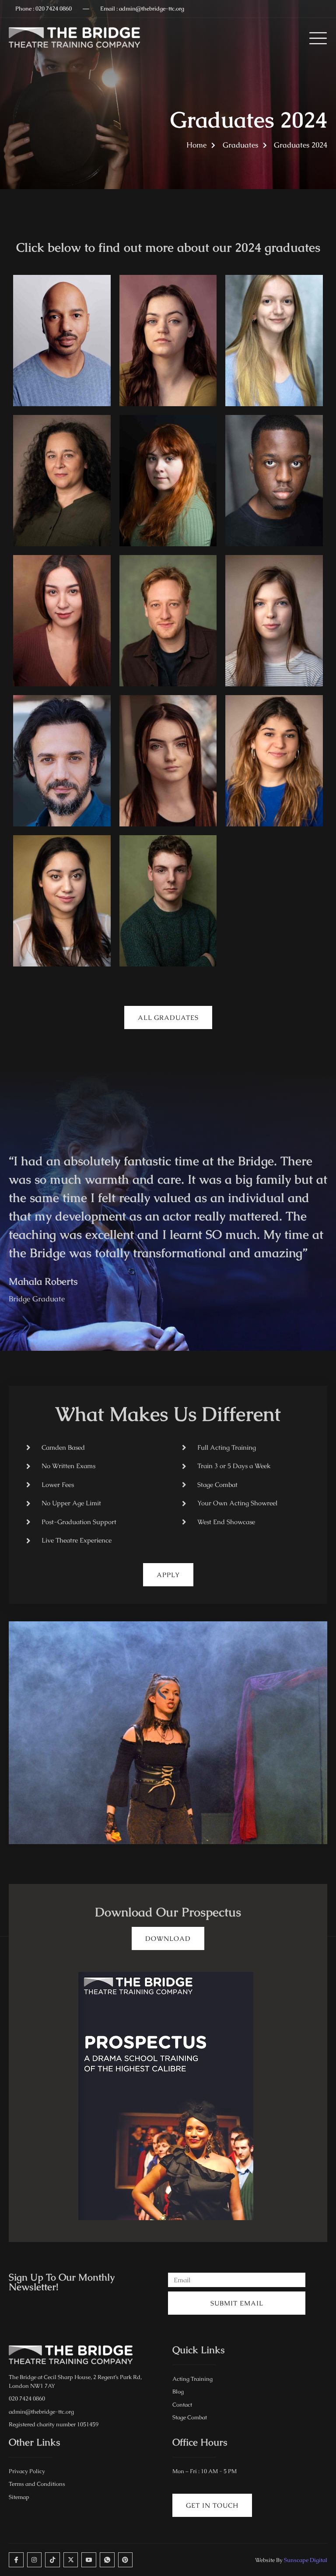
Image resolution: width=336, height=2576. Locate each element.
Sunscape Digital (306, 2560)
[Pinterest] (126, 2560)
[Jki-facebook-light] (16, 2560)
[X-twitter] (71, 2560)
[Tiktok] (52, 2560)
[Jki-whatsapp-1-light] (107, 2560)
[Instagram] (35, 2560)
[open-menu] (316, 38)
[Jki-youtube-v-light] (89, 2560)
